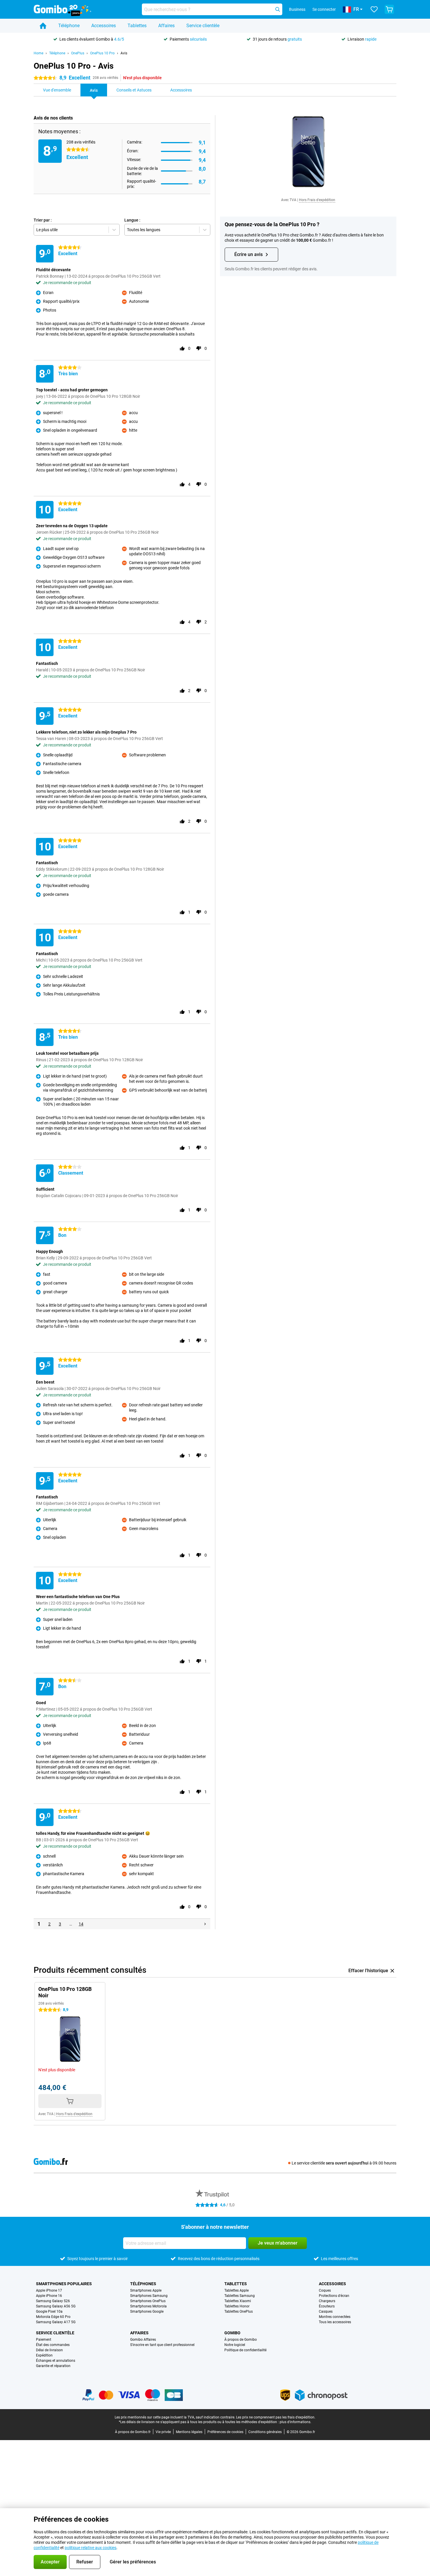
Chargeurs (327, 2301)
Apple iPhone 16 (49, 2296)
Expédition (44, 2355)
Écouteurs (327, 2306)
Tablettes (137, 26)
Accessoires (104, 26)
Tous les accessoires (335, 2322)
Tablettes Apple (236, 2290)
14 (81, 1924)
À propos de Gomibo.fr (133, 2432)
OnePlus (78, 53)
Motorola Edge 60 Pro (53, 2317)
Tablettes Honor (237, 2306)
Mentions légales (189, 2432)
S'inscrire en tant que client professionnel (162, 2345)
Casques (326, 2312)
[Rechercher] (278, 9)
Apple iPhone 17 (49, 2290)
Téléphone (69, 26)
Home (38, 53)
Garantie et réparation (53, 2366)
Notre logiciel (235, 2345)
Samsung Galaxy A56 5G (56, 2306)
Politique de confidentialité (245, 2350)
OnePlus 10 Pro (102, 53)
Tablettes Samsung (240, 2296)
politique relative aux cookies (91, 2548)
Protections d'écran (334, 2296)
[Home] (43, 26)
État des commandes (53, 2345)
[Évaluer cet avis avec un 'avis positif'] (182, 348)
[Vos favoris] (374, 9)
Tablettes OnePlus (239, 2312)
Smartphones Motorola (148, 2306)
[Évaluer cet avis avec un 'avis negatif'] (199, 348)
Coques (325, 2290)
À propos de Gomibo (241, 2340)
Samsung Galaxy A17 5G (56, 2322)
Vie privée (163, 2432)
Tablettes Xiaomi (238, 2301)
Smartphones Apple (146, 2290)
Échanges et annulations (56, 2361)
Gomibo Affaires (143, 2340)
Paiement (44, 2340)
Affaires (166, 26)
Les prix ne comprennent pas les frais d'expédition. (276, 2417)
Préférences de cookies (225, 2432)
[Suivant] (205, 1924)
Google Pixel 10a (49, 2312)
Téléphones (143, 2284)
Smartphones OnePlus (148, 2301)
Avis (124, 53)
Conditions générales (265, 2432)
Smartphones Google (147, 2312)
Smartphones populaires (64, 2284)
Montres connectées (335, 2317)
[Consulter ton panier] (389, 9)
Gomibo (232, 2333)
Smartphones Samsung (149, 2296)
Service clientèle (203, 26)
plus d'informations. (295, 2422)
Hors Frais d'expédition (317, 200)
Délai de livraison (49, 2350)
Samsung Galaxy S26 (53, 2301)
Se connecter (324, 9)
